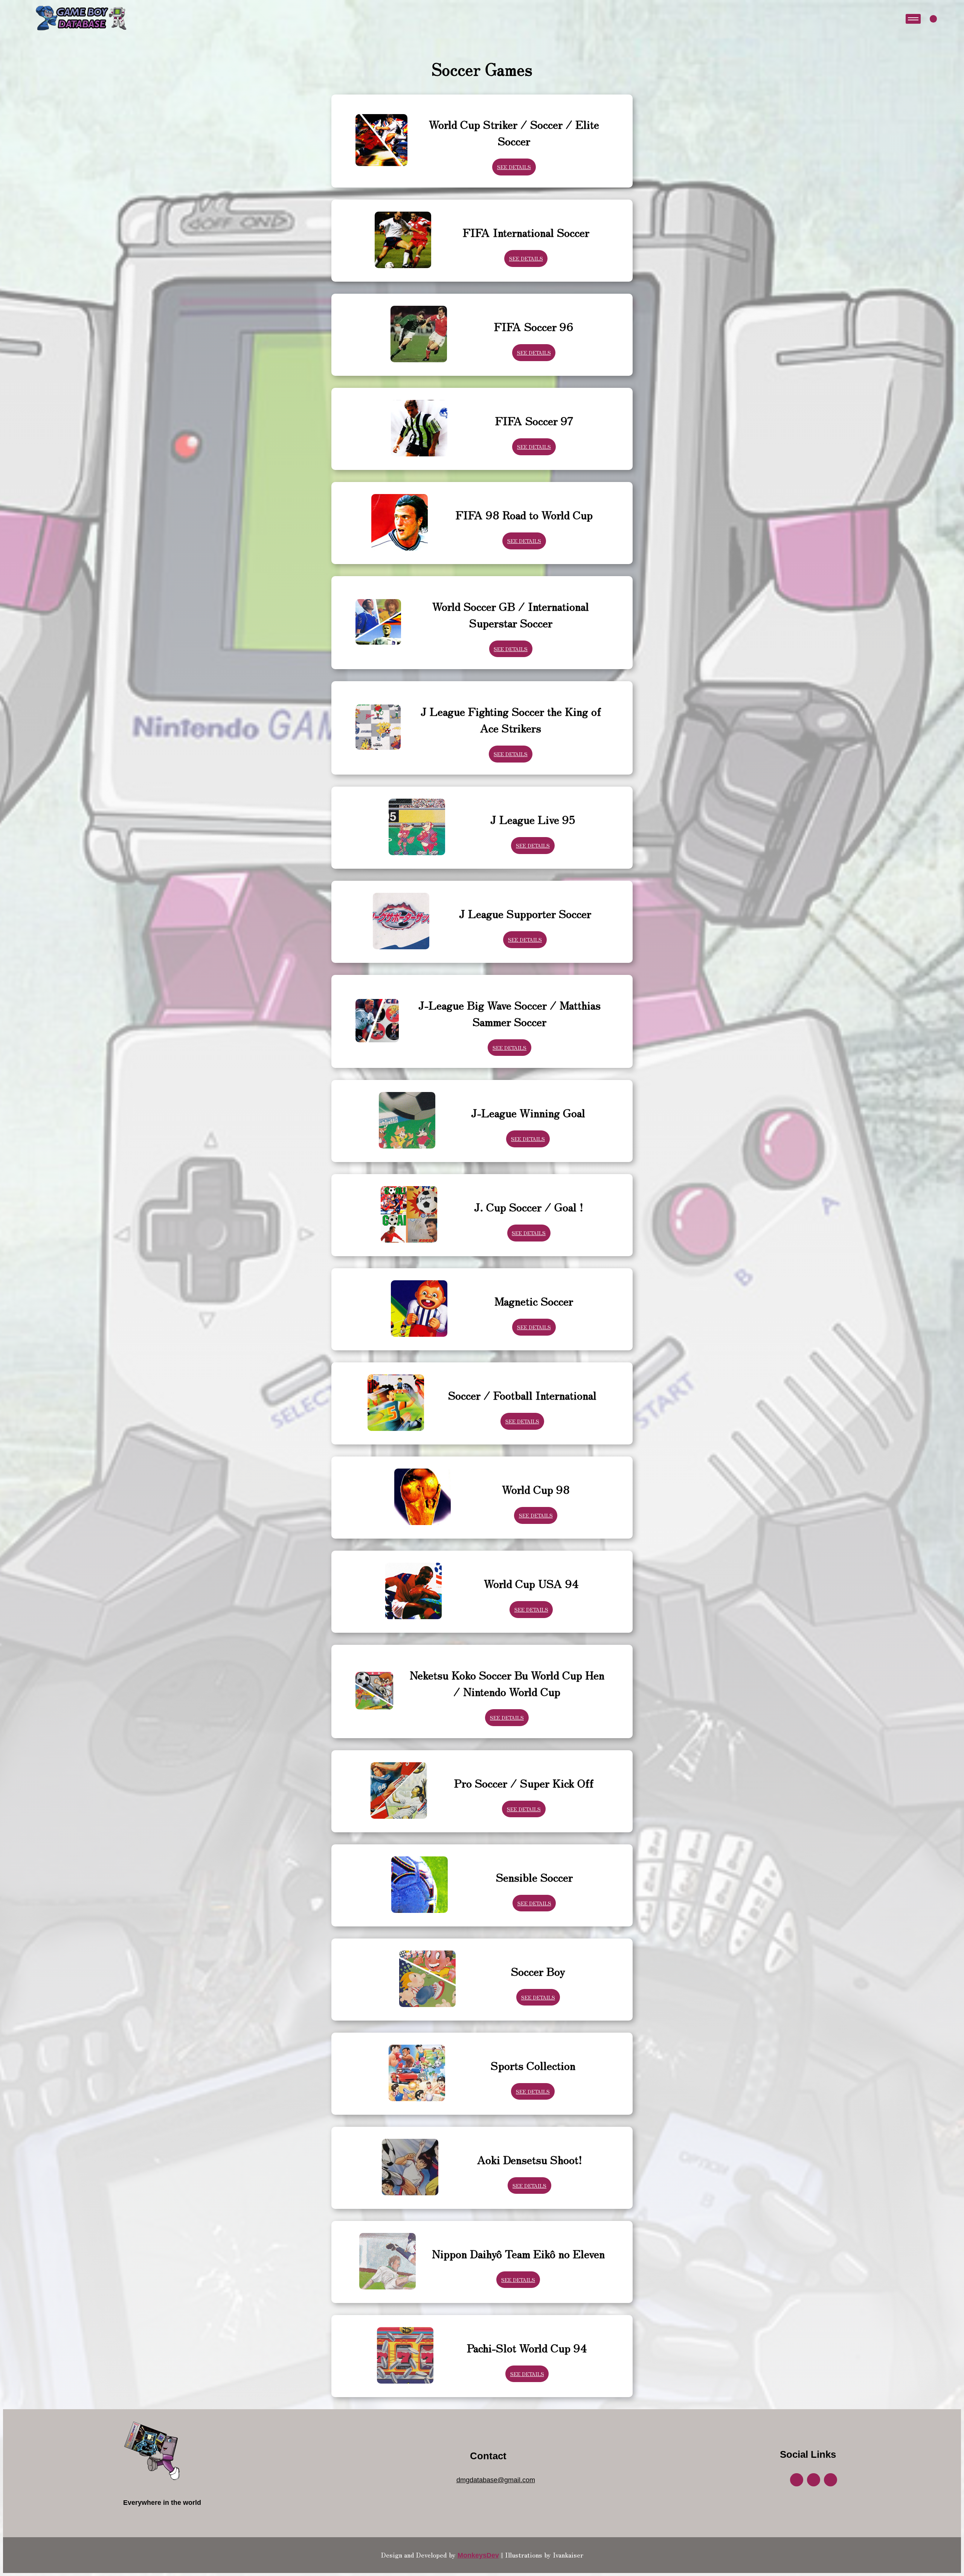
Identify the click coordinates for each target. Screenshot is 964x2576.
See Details (514, 167)
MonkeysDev (478, 2555)
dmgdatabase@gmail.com (496, 2480)
